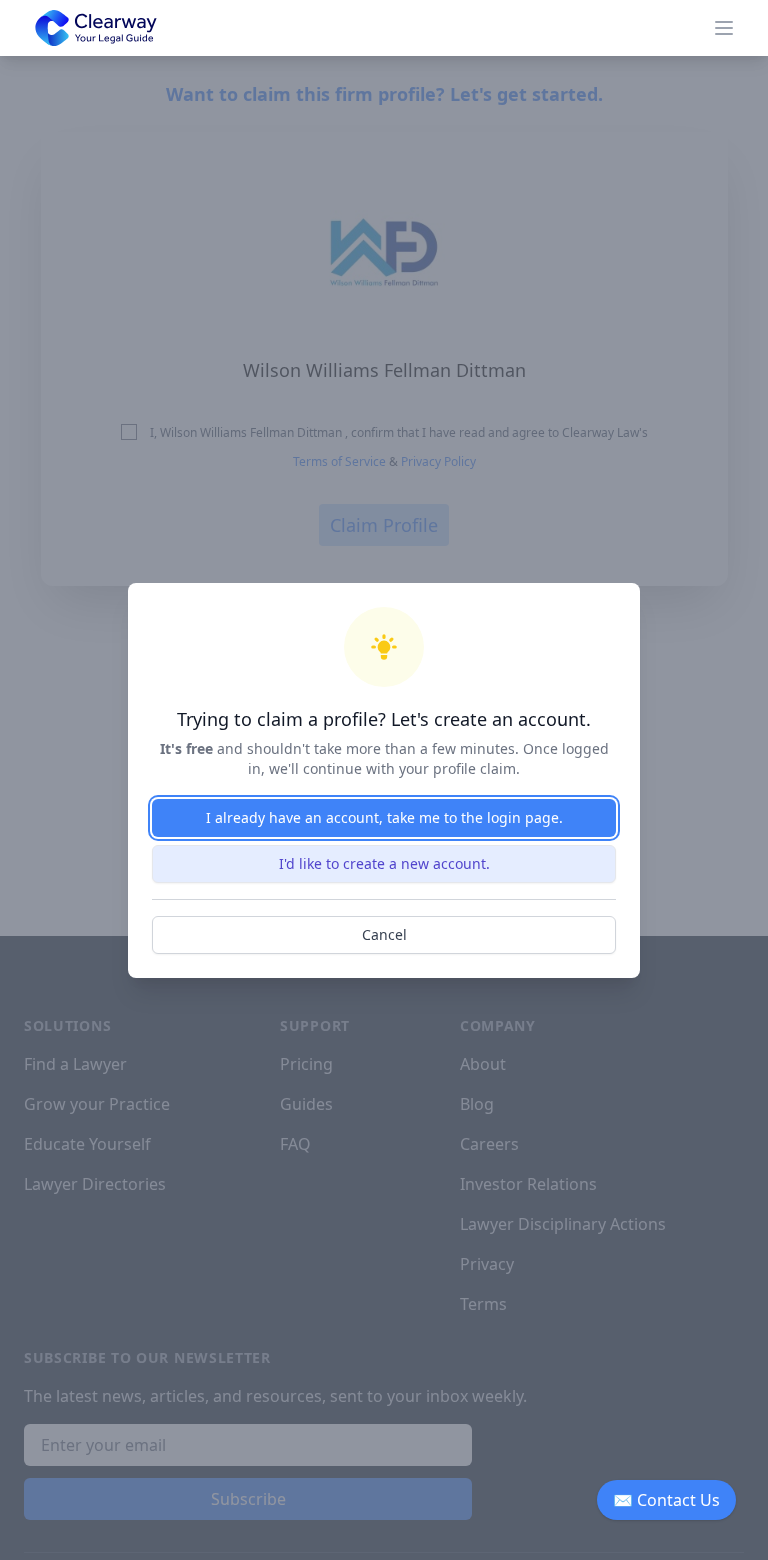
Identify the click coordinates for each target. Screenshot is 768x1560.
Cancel (384, 934)
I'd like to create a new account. (384, 863)
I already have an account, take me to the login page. (384, 817)
